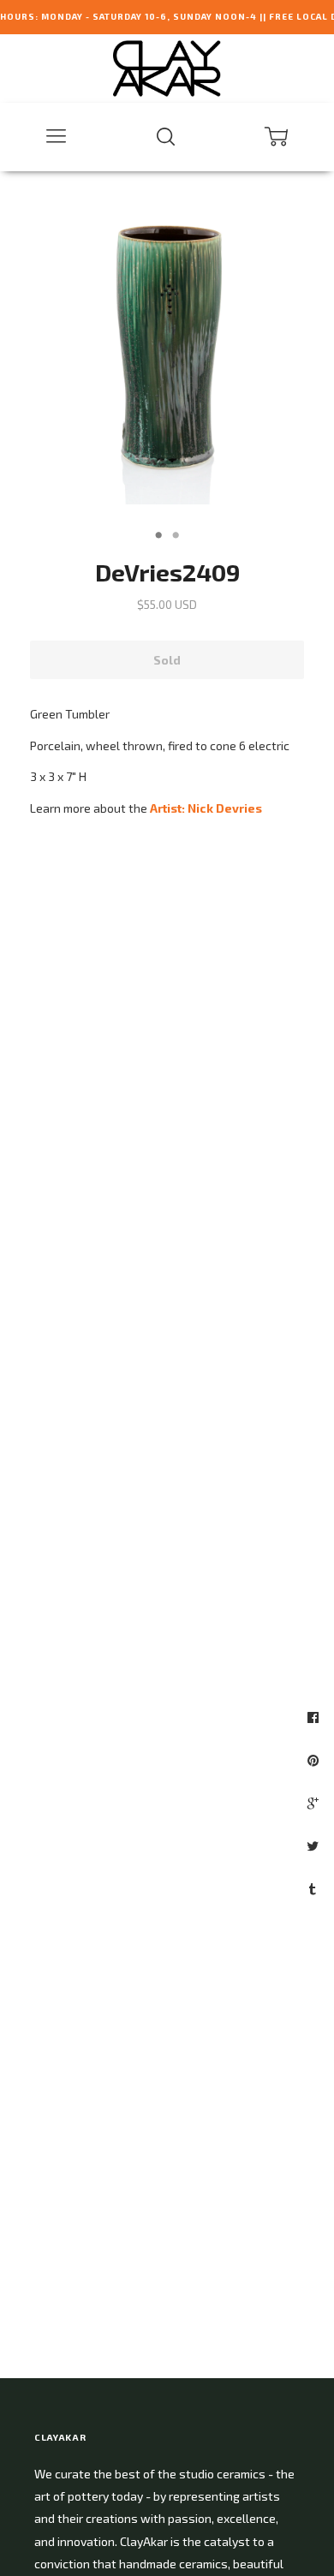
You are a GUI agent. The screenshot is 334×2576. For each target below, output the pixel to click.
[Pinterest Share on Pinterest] (315, 1760)
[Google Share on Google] (315, 1803)
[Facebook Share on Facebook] (315, 1717)
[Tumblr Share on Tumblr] (315, 1888)
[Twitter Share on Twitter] (315, 1846)
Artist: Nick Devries (206, 808)
